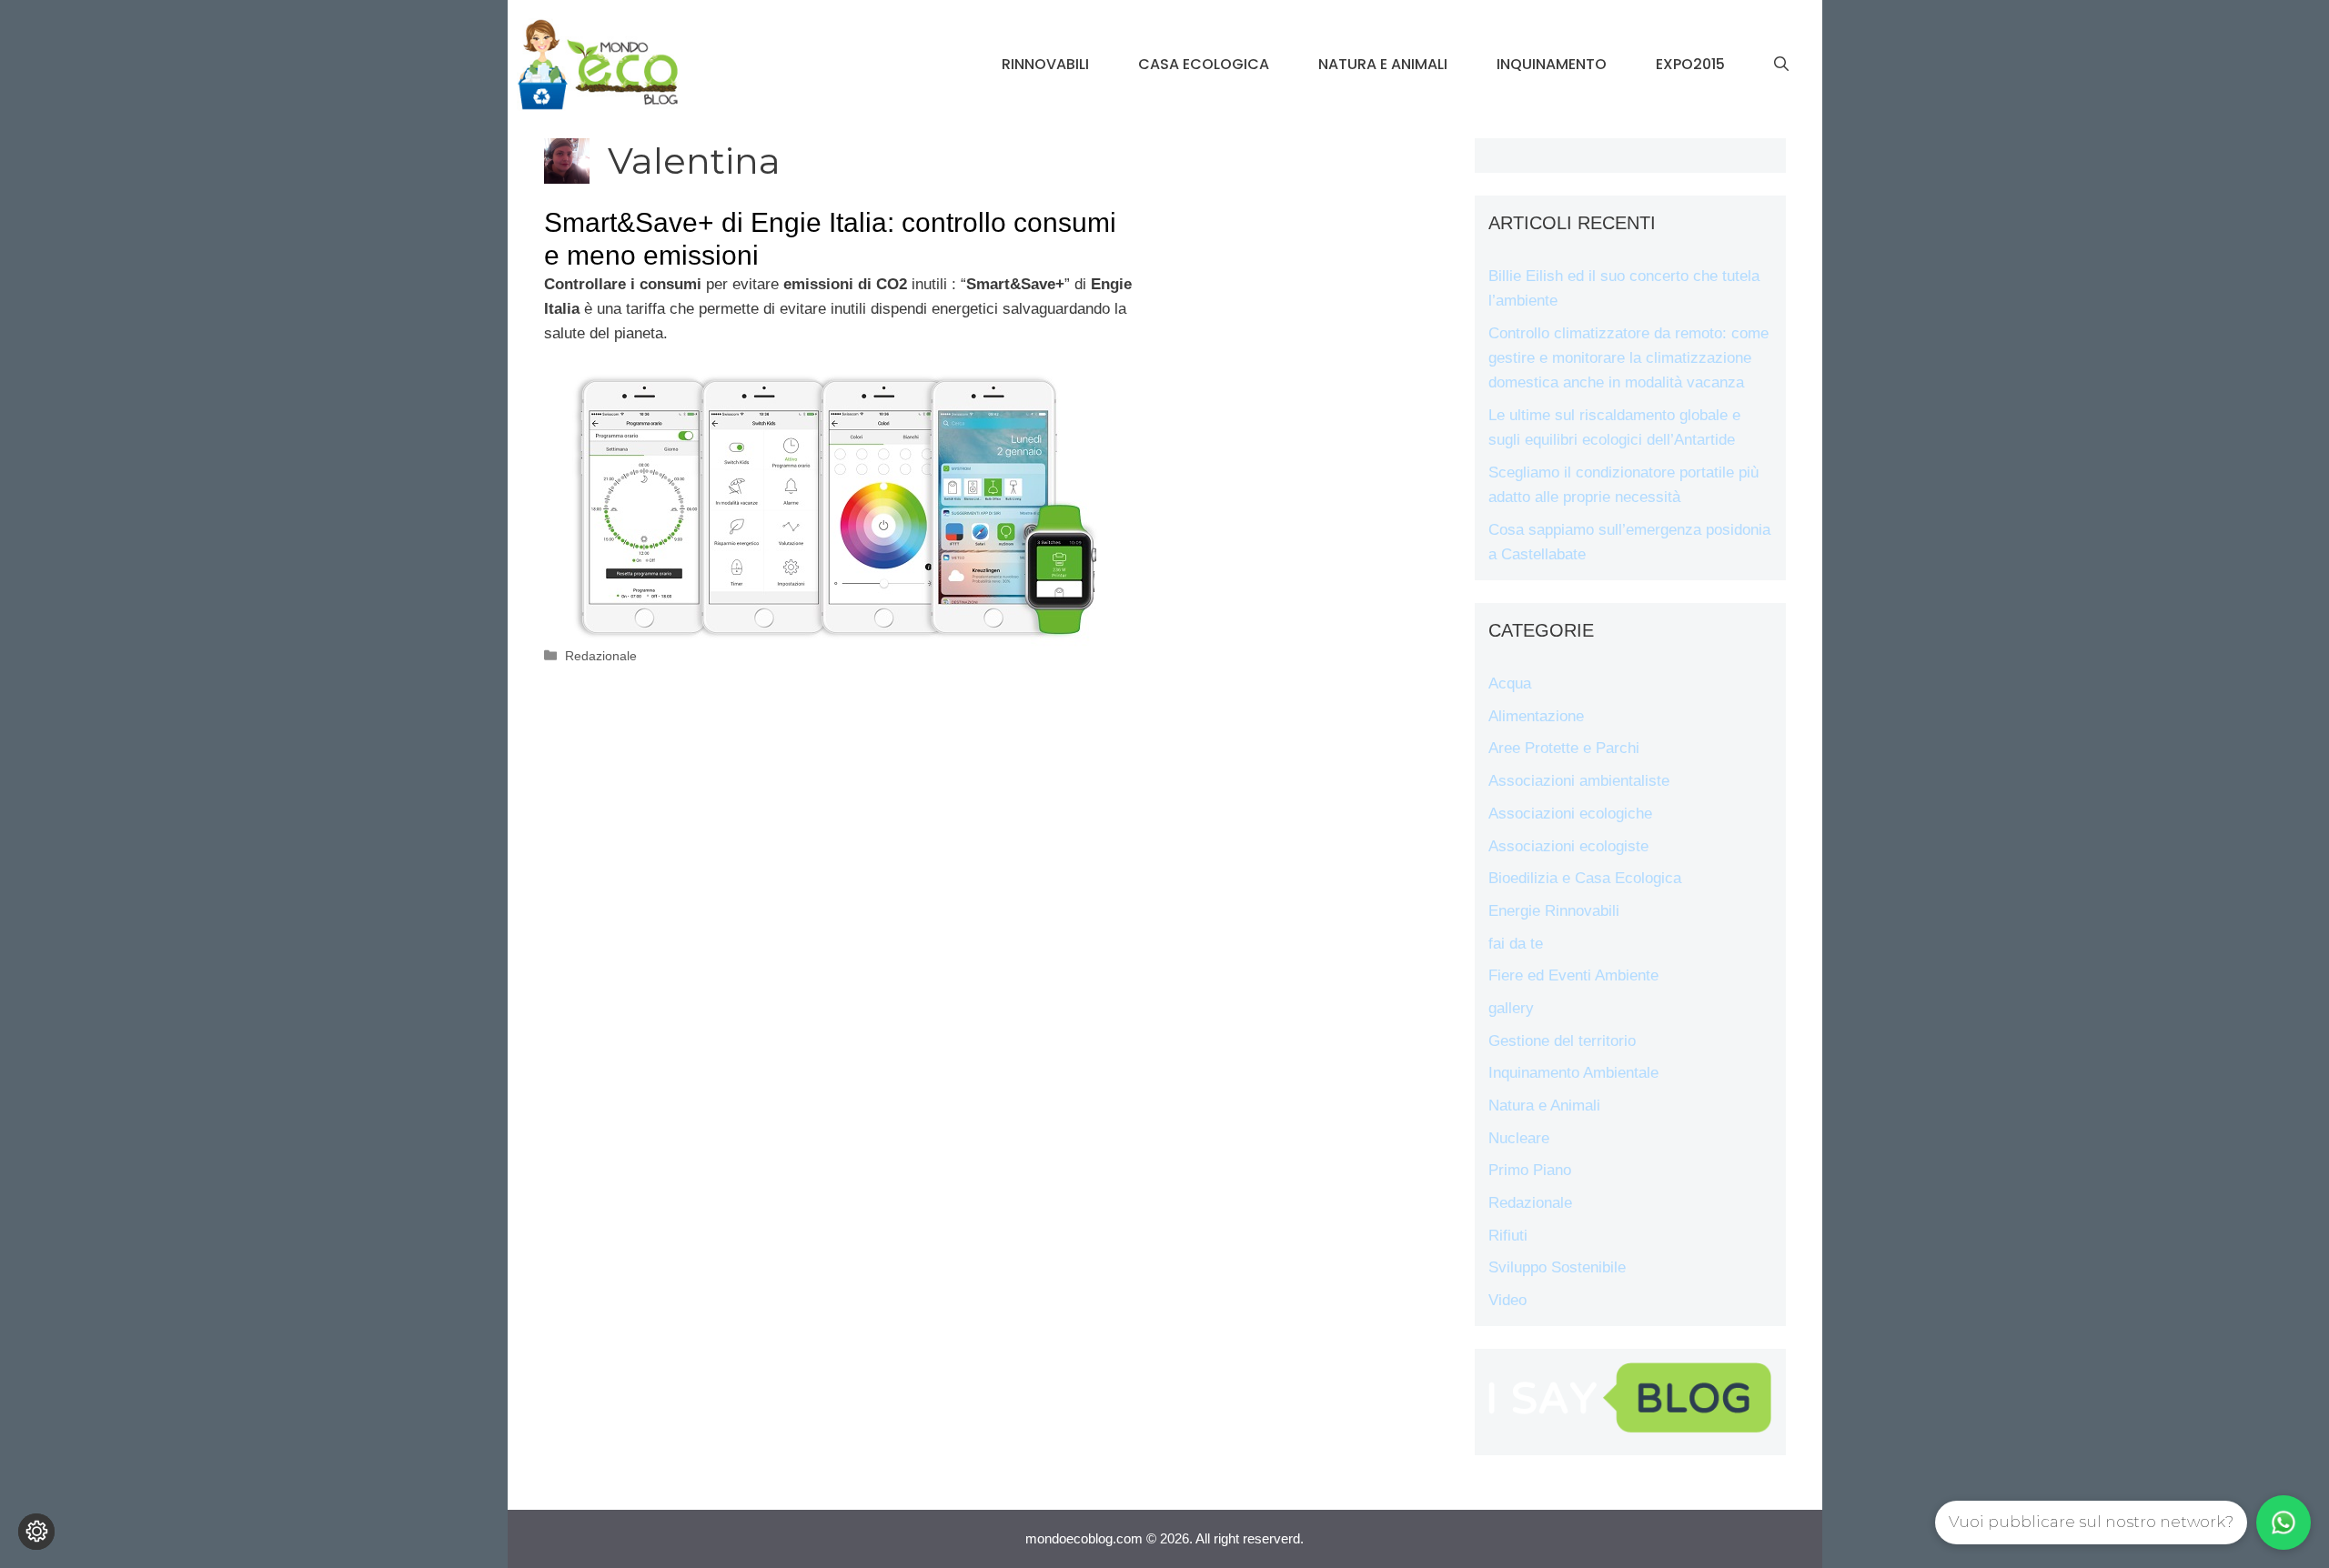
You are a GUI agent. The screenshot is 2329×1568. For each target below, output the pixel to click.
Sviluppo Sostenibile (1557, 1267)
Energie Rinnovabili (1554, 911)
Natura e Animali (1383, 64)
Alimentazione (1536, 716)
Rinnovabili (1045, 64)
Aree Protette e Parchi (1564, 748)
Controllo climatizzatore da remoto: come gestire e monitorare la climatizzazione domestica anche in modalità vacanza (1628, 358)
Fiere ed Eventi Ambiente (1573, 975)
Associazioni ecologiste (1568, 846)
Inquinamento (1552, 64)
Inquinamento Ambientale (1573, 1073)
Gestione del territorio (1562, 1041)
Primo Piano (1530, 1170)
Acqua (1510, 683)
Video (1507, 1300)
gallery (1511, 1008)
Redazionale (601, 656)
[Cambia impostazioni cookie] (36, 1532)
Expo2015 (1690, 64)
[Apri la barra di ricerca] (1781, 65)
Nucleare (1519, 1138)
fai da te (1516, 944)
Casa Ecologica (1204, 64)
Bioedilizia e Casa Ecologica (1585, 878)
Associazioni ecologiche (1570, 814)
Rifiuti (1508, 1236)
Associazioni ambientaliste (1579, 781)
